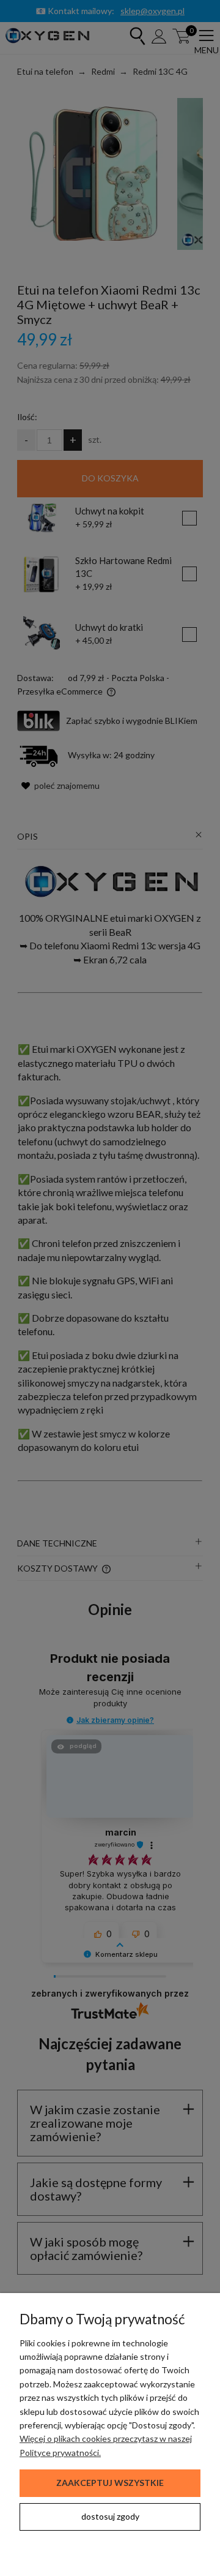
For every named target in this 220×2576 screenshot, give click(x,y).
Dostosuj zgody (110, 2516)
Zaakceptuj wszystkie (110, 2483)
